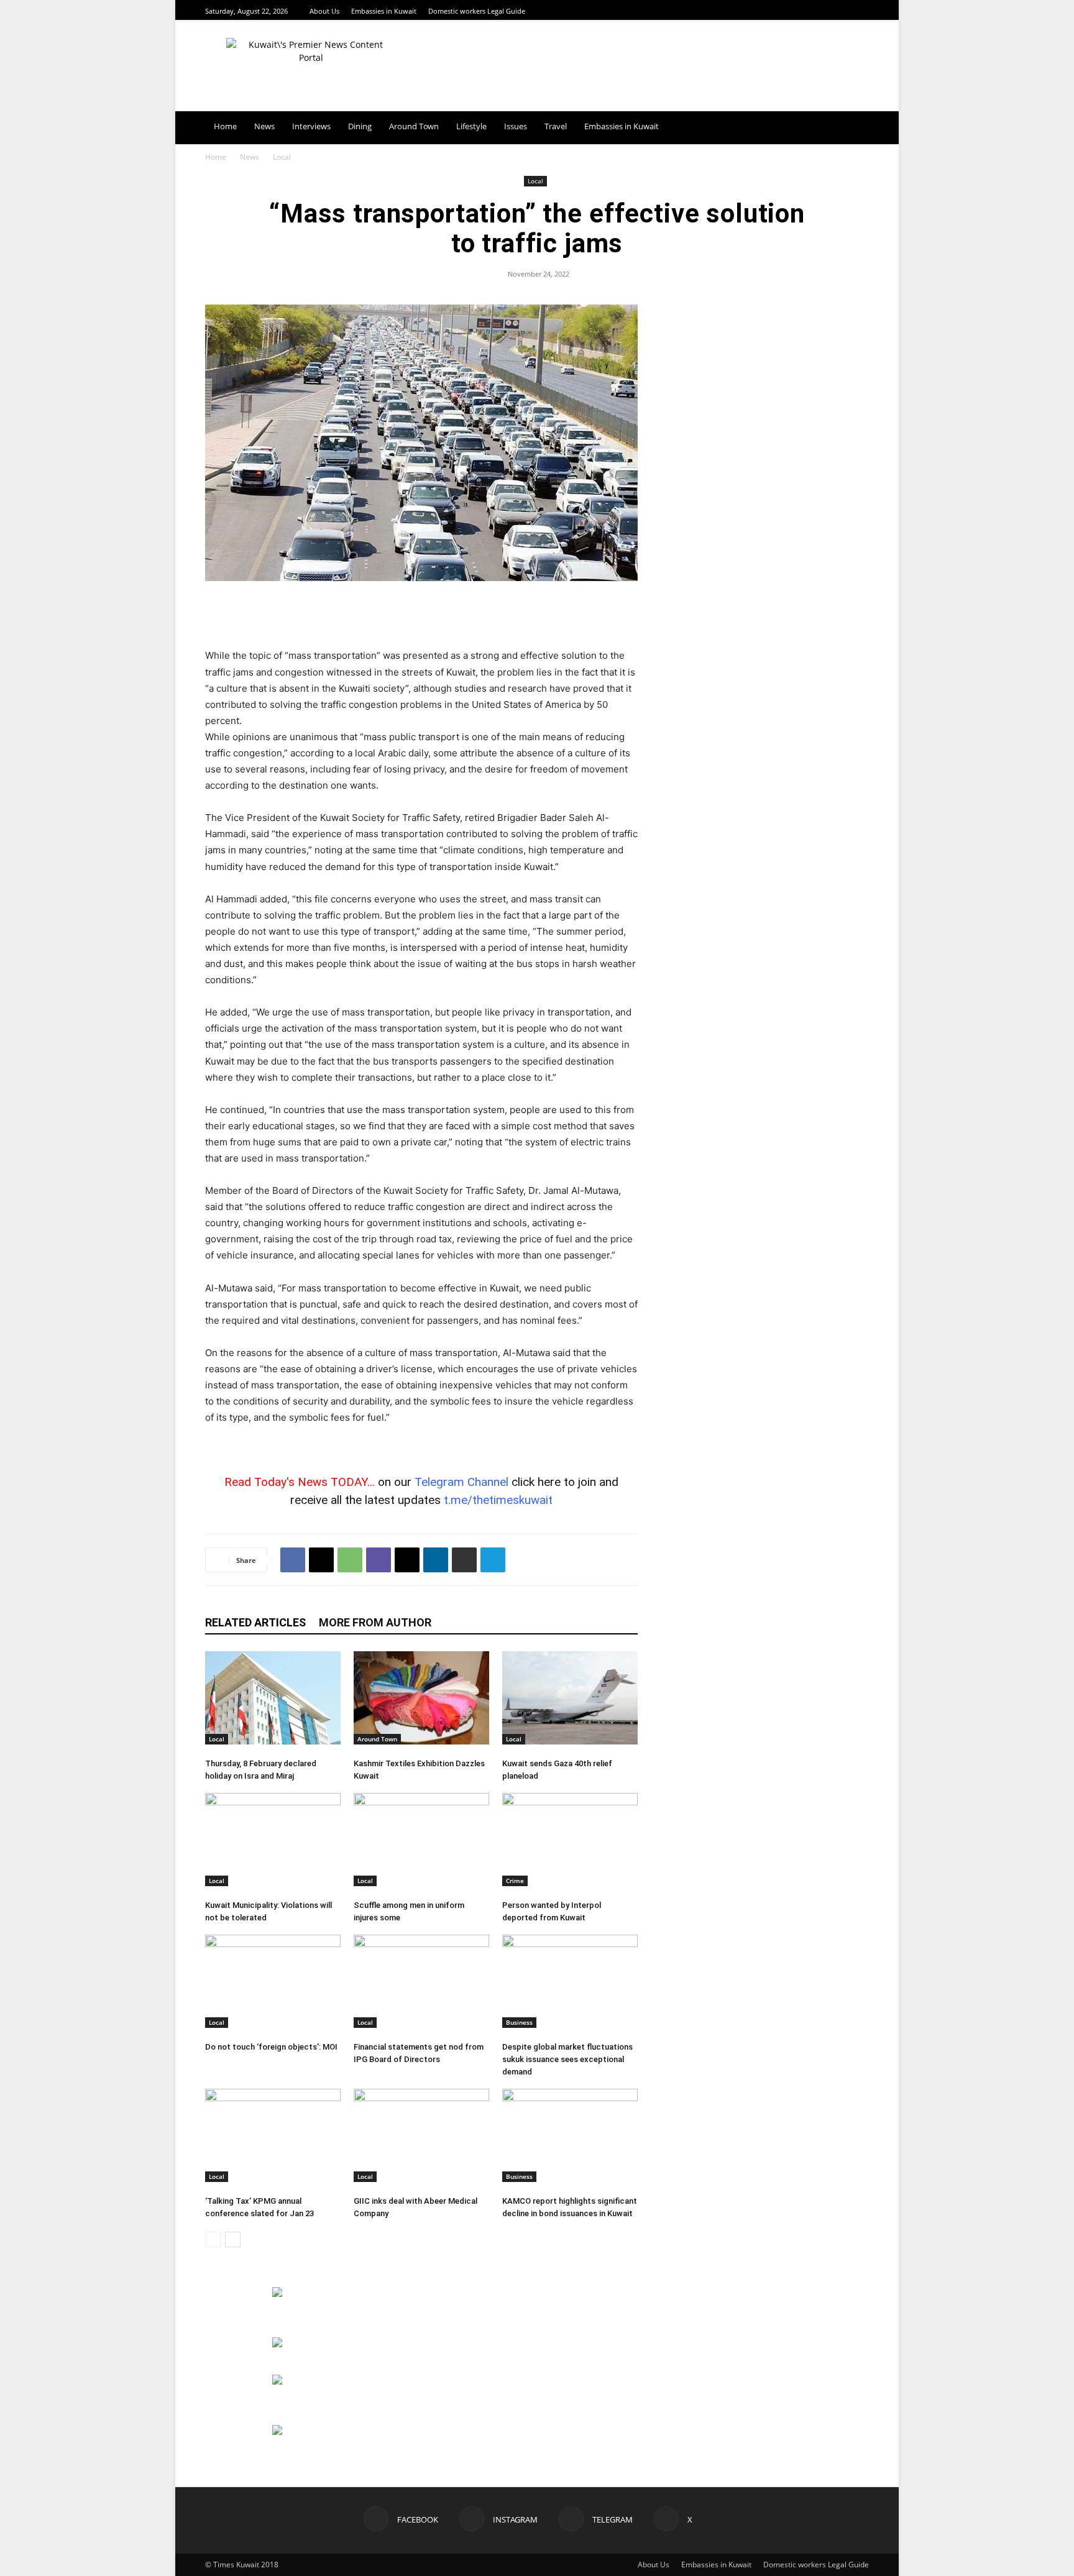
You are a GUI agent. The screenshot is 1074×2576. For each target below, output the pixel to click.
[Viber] (379, 1560)
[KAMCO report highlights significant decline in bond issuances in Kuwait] (570, 2135)
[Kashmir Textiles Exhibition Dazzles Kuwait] (421, 1698)
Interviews (311, 126)
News (264, 126)
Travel (556, 126)
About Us (324, 11)
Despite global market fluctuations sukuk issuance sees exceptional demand (567, 2059)
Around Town (414, 126)
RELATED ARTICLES (255, 1622)
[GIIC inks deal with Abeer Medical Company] (421, 2135)
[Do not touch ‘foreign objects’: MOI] (273, 1981)
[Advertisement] (421, 616)
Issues (516, 126)
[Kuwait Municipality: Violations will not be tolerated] (273, 1840)
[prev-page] (213, 2239)
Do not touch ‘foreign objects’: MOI (271, 2047)
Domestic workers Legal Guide (477, 11)
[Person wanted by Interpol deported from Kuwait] (570, 1840)
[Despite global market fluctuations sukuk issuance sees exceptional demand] (570, 1981)
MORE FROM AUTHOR (375, 1622)
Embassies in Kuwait (384, 11)
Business (519, 2022)
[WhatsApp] (350, 1560)
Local (535, 181)
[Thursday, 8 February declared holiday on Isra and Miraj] (273, 1698)
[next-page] (233, 2239)
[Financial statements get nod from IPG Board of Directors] (421, 1981)
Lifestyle (471, 126)
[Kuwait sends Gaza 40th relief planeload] (570, 1698)
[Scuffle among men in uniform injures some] (421, 1840)
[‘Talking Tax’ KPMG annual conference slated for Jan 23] (273, 2135)
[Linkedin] (436, 1560)
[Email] (407, 1560)
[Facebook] (815, 11)
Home (225, 126)
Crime (515, 1881)
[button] (854, 127)
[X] (862, 11)
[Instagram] (831, 11)
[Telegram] (847, 11)
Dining (360, 126)
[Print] (464, 1560)
